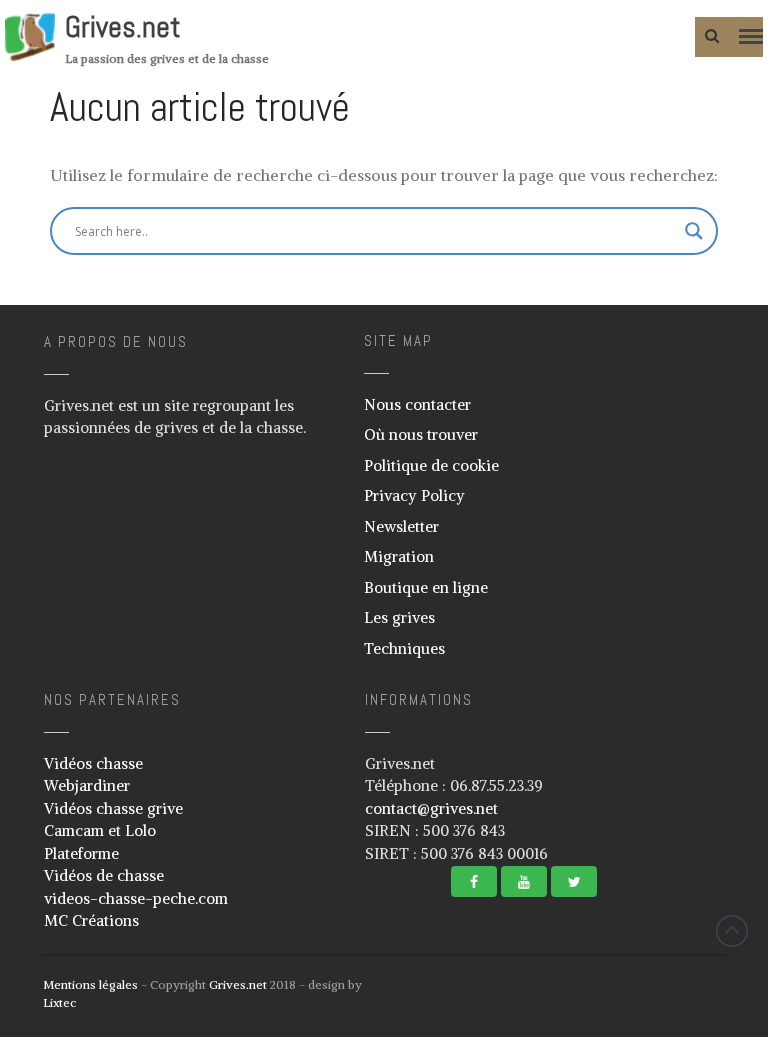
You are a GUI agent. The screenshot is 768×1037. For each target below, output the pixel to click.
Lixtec (59, 1002)
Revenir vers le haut (732, 931)
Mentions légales (90, 984)
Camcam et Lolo (100, 830)
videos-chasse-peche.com (136, 898)
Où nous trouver (421, 434)
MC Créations (91, 920)
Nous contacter (417, 404)
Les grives (399, 617)
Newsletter (401, 526)
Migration (399, 556)
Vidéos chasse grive (113, 808)
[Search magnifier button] (694, 231)
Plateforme (81, 853)
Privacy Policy (414, 495)
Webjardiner (87, 785)
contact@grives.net (431, 808)
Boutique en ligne (426, 587)
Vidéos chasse (93, 763)
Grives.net (123, 27)
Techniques (404, 648)
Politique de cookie (431, 465)
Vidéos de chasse (104, 875)
